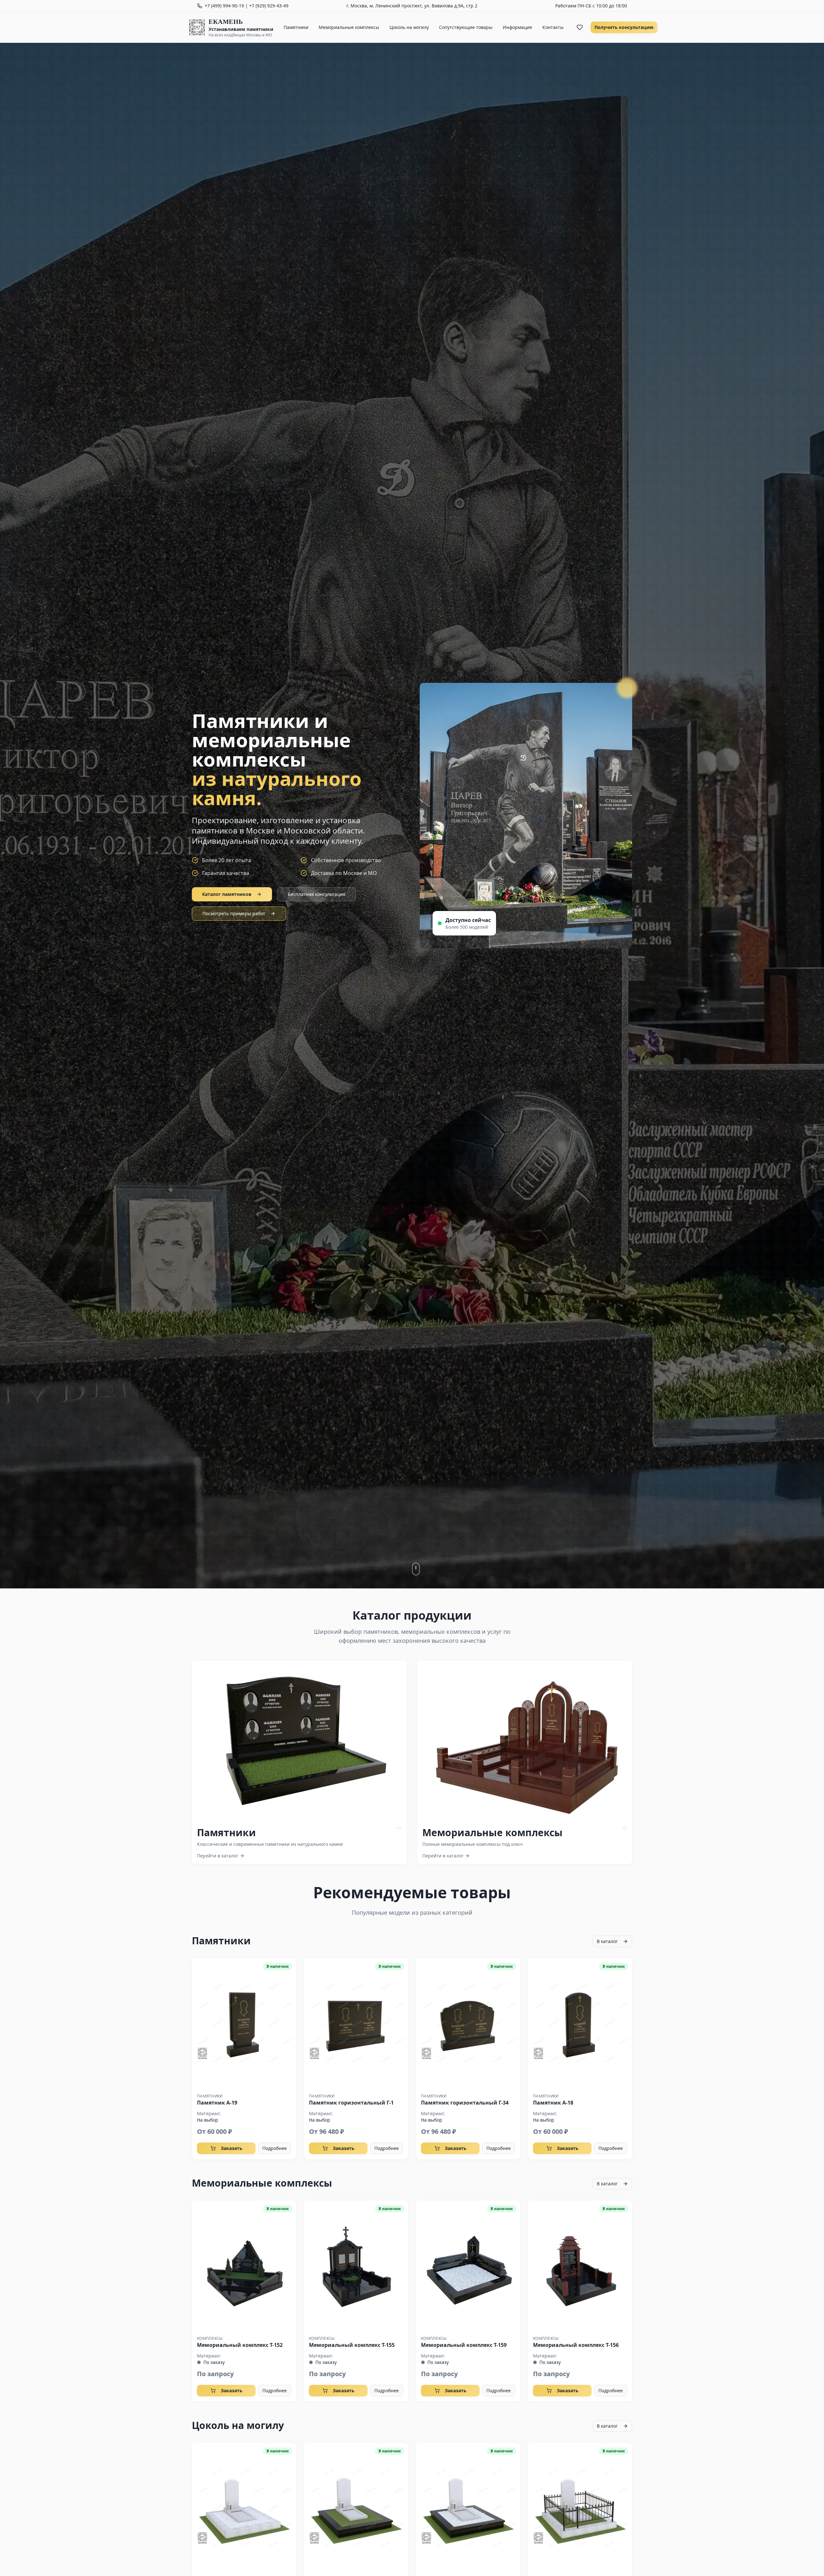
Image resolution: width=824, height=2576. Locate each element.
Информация (517, 27)
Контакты (553, 27)
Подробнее (275, 2148)
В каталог (607, 1941)
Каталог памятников (227, 894)
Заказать (232, 2148)
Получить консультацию (624, 27)
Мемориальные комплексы (349, 27)
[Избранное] (580, 27)
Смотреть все (305, 1741)
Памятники (296, 27)
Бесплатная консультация (317, 894)
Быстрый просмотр (244, 2023)
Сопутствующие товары (466, 27)
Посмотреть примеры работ (234, 913)
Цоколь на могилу (409, 27)
